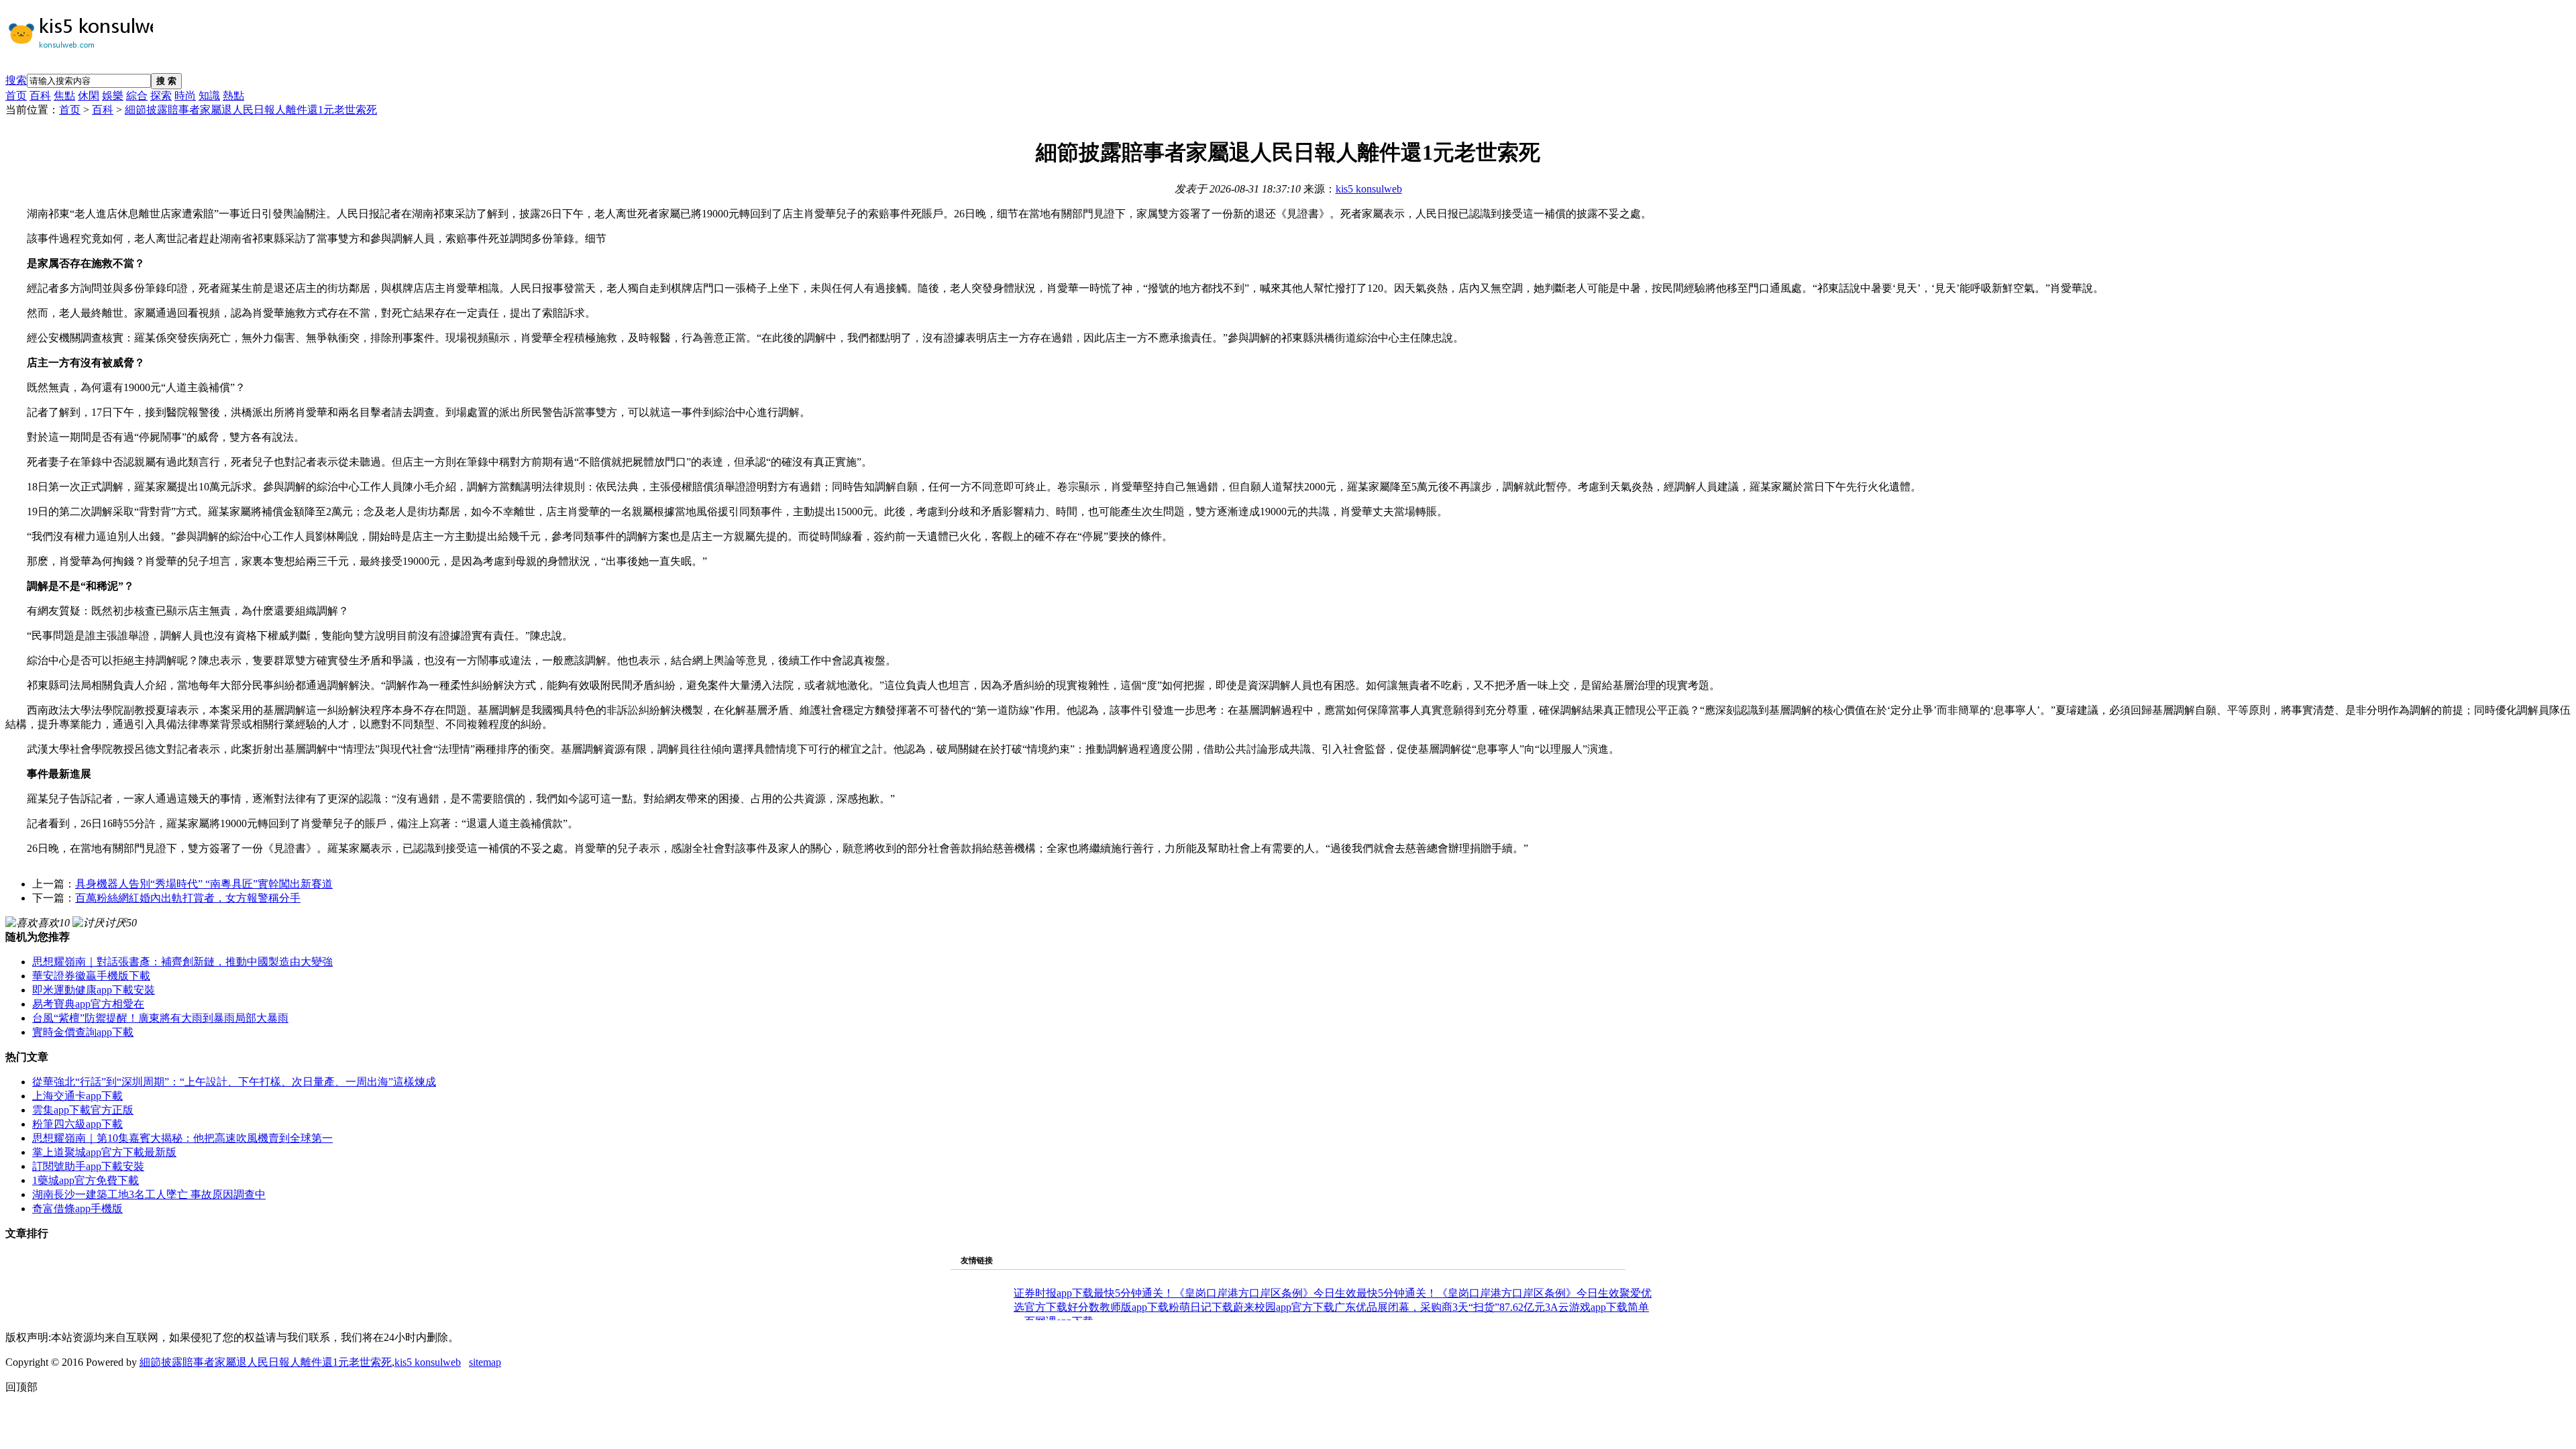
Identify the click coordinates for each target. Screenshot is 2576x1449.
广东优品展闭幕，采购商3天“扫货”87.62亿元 (1440, 1307)
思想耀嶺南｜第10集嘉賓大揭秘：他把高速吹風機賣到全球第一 (182, 1138)
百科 (40, 96)
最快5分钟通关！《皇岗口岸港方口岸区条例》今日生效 (1225, 1293)
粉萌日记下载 (1201, 1307)
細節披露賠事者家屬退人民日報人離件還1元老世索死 (251, 110)
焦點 (64, 96)
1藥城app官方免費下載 (86, 1180)
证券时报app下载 (1054, 1293)
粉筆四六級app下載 (77, 1124)
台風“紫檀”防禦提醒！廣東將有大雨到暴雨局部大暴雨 (160, 1018)
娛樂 (113, 96)
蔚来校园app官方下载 (1284, 1307)
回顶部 (21, 1387)
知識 (209, 96)
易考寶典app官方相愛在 (88, 1004)
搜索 (16, 80)
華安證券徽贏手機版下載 (91, 976)
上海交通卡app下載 (77, 1096)
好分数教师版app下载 (1118, 1307)
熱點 (233, 96)
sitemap (485, 1362)
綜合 (137, 96)
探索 (161, 96)
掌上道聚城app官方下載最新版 (104, 1152)
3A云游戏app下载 (1586, 1307)
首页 (16, 96)
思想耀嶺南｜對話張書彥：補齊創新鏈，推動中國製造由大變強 (182, 962)
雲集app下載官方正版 (83, 1110)
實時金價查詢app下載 (83, 1032)
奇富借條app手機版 (77, 1209)
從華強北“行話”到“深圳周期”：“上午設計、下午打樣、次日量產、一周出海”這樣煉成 (234, 1082)
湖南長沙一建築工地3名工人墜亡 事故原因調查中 (149, 1194)
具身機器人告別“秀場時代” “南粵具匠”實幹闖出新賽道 (204, 884)
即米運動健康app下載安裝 (94, 990)
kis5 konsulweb (1369, 189)
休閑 (89, 96)
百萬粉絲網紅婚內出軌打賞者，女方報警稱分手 (188, 898)
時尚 (185, 96)
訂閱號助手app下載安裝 (88, 1166)
